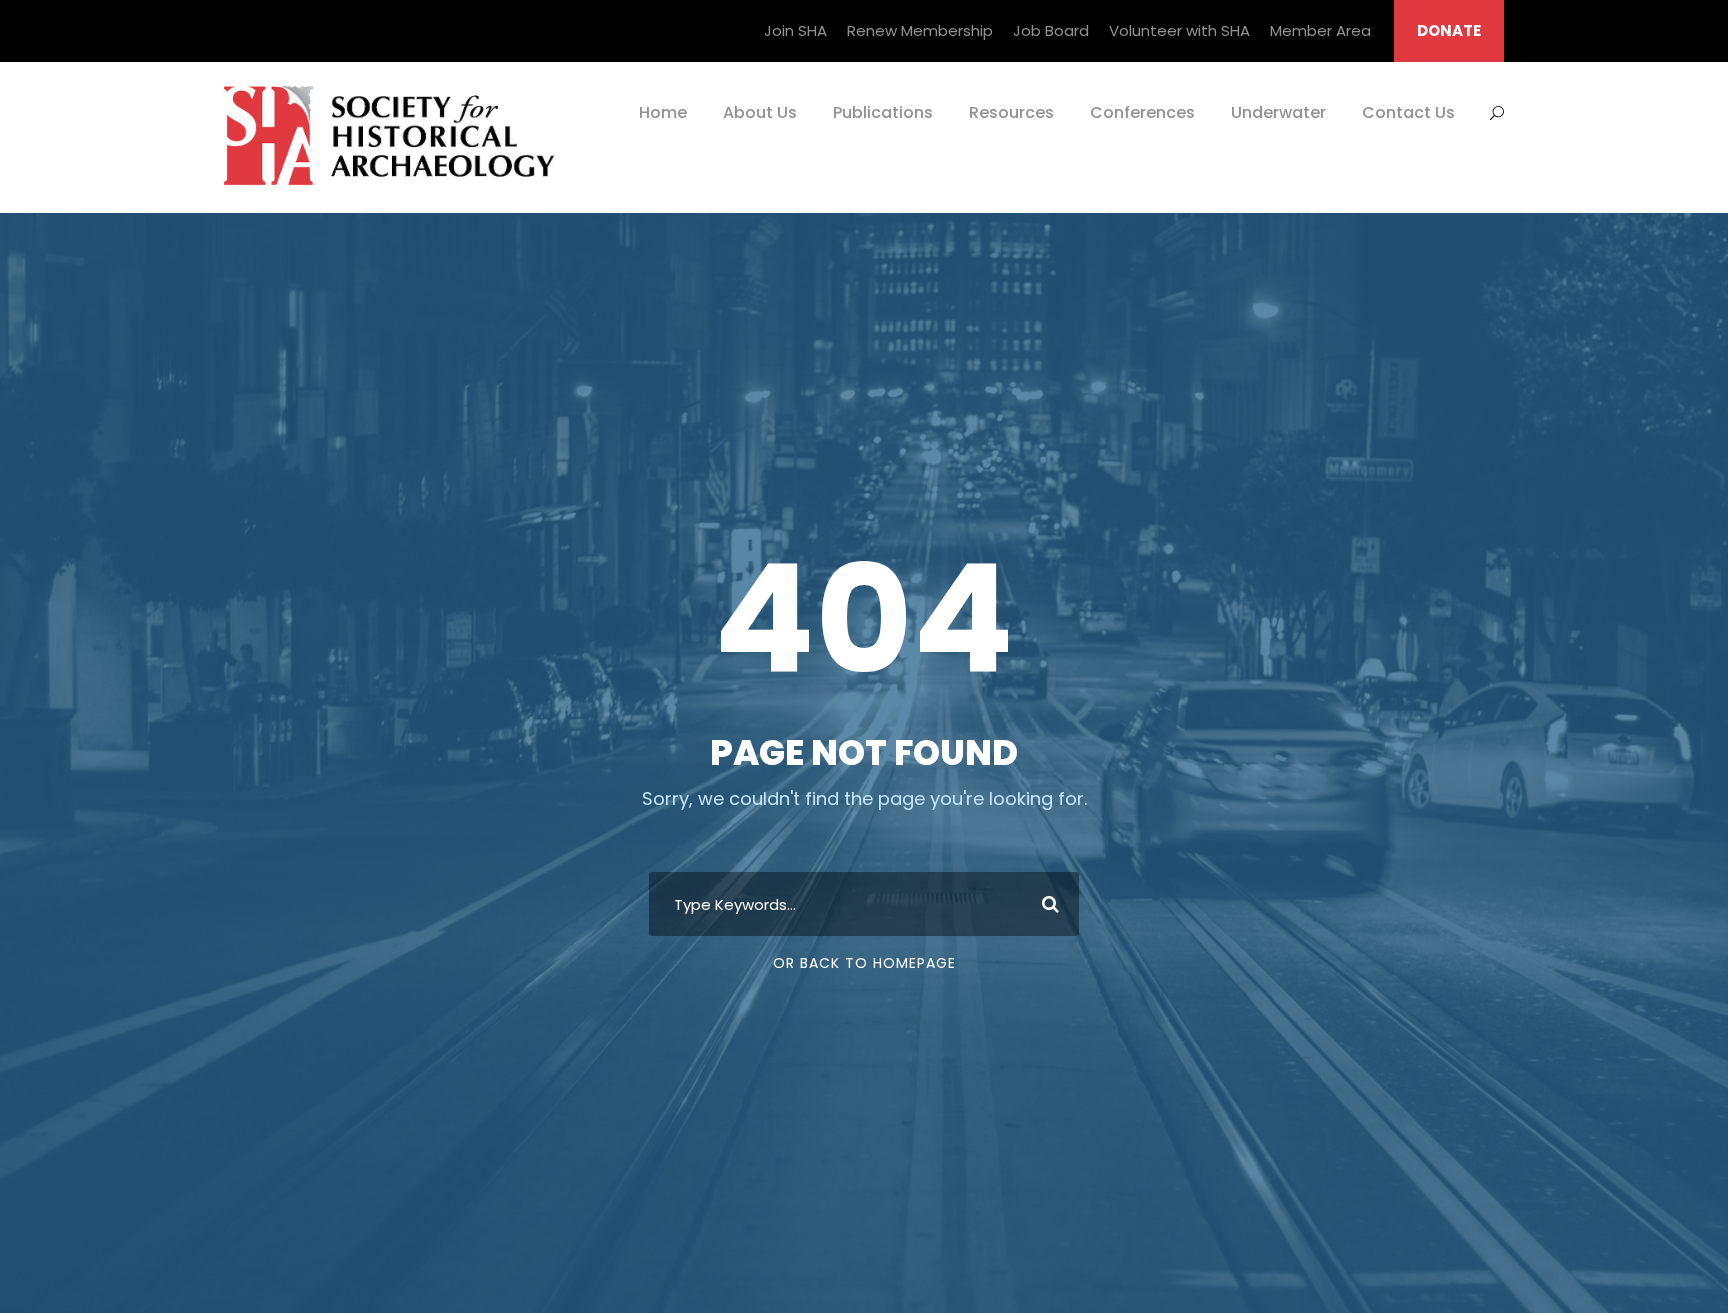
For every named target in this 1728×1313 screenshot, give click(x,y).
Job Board (1051, 30)
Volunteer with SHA (1179, 30)
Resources (1011, 112)
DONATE (1449, 30)
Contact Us (1408, 112)
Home (663, 112)
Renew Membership (920, 30)
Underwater (1278, 112)
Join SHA (795, 30)
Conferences (1142, 112)
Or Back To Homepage (864, 963)
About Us (760, 112)
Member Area (1320, 30)
